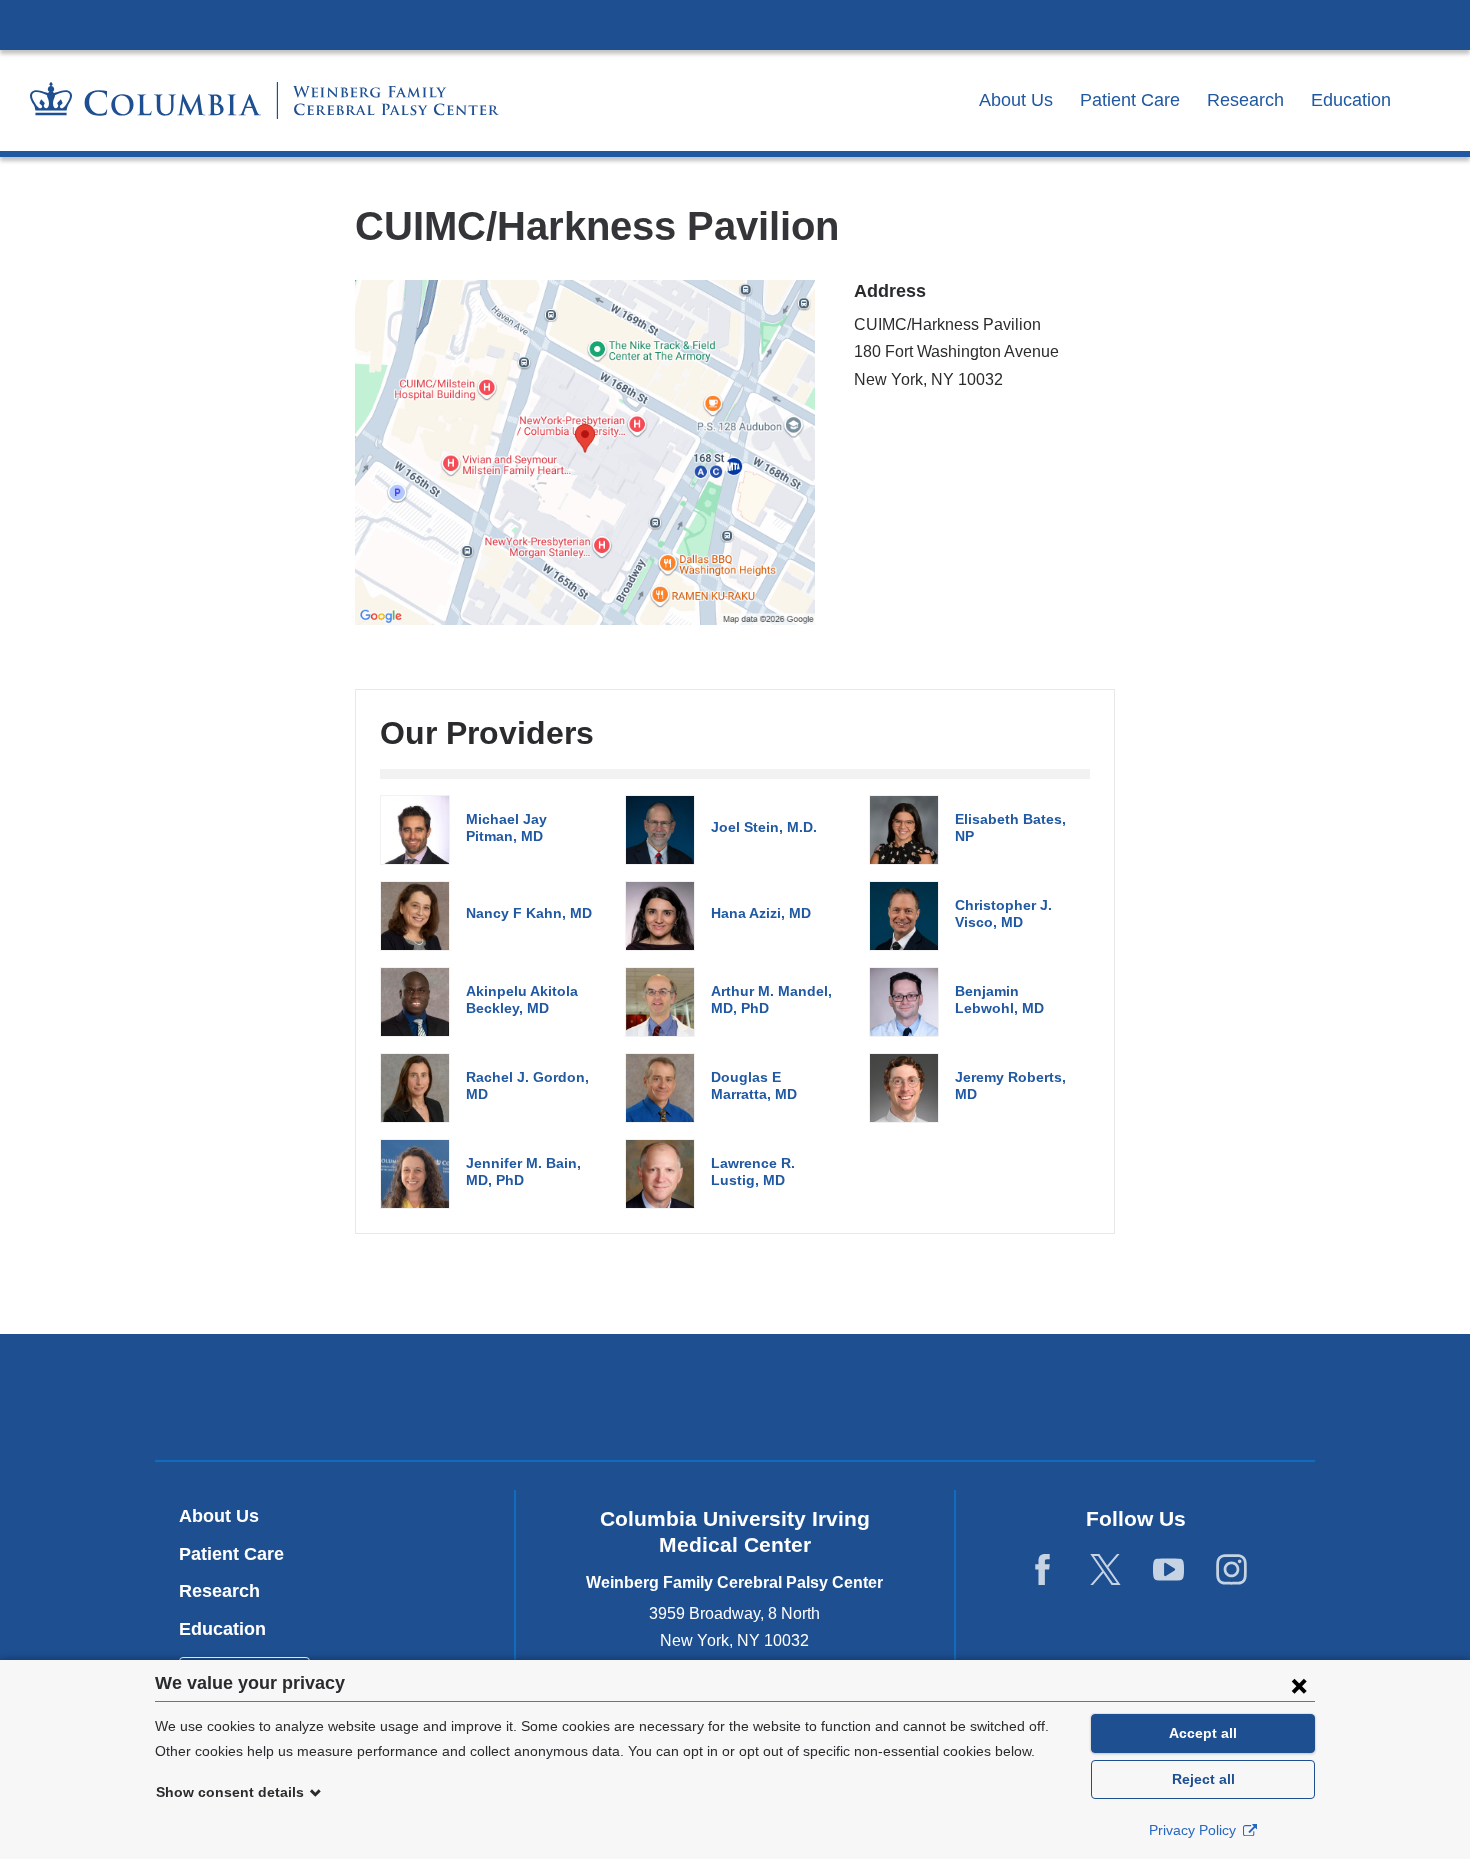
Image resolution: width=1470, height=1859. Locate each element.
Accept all (1203, 1733)
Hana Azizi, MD (761, 913)
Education (1351, 100)
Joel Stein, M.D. (764, 827)
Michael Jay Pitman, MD (506, 827)
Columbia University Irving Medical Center (735, 24)
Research (1245, 100)
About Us (1016, 100)
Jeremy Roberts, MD (1010, 1085)
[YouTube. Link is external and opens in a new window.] (1168, 1569)
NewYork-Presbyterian (735, 1401)
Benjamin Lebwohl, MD (999, 999)
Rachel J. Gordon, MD (527, 1085)
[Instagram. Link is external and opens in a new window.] (1231, 1569)
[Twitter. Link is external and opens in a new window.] (1105, 1569)
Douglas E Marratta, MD (754, 1085)
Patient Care (1130, 100)
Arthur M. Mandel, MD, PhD (771, 999)
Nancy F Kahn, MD (529, 913)
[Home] (264, 100)
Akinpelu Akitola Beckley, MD (522, 999)
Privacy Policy (1194, 1830)
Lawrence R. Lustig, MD (753, 1171)
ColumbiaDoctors (1023, 1396)
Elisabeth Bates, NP (1010, 827)
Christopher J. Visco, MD (1003, 913)
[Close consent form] (1299, 1685)
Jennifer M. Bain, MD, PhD (523, 1171)
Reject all (1203, 1779)
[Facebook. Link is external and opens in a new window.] (1042, 1569)
